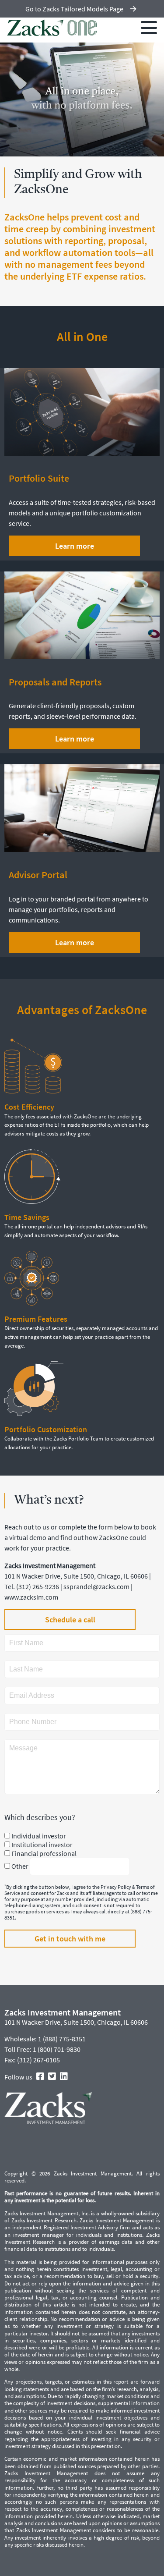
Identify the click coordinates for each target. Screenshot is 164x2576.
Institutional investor (42, 1845)
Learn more (43, 151)
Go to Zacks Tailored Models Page (74, 9)
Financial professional (44, 1853)
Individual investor (39, 1836)
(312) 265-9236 (38, 1586)
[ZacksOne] (52, 28)
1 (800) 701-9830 (57, 2049)
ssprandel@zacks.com (96, 1586)
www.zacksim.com (31, 1597)
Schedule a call (70, 1620)
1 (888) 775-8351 (62, 2039)
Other (20, 1866)
